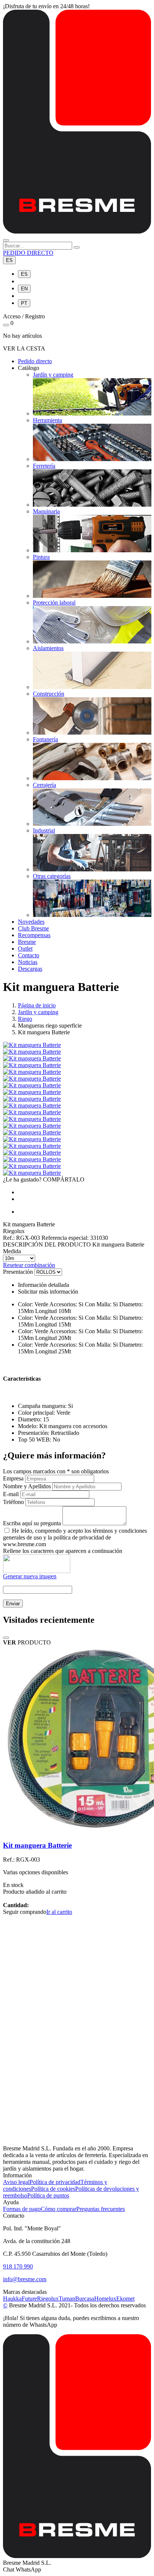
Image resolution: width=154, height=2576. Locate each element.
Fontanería (45, 739)
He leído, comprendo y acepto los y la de (75, 1537)
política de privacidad (79, 1537)
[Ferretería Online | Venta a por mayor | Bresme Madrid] (77, 231)
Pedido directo (35, 361)
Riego (25, 1019)
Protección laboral (54, 603)
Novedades (31, 922)
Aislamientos (48, 648)
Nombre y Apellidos (27, 1486)
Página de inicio (37, 1005)
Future (29, 2299)
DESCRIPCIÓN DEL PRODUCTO (47, 1244)
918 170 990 (18, 2266)
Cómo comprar (58, 2209)
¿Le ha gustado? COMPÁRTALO (44, 1179)
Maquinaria (46, 511)
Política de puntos (48, 2195)
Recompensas (34, 935)
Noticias (28, 962)
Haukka (12, 2299)
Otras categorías (52, 876)
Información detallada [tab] (44, 1285)
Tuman (67, 2299)
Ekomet (125, 2299)
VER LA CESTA (24, 348)
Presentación (18, 1272)
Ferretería (44, 466)
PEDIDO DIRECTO (28, 253)
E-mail (11, 1494)
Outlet (25, 949)
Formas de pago (22, 2209)
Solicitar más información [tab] (48, 1292)
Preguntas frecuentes (101, 2209)
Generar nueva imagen (30, 1576)
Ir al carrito (59, 1912)
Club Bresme (33, 928)
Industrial (44, 830)
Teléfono (13, 1502)
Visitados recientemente (49, 1620)
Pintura (41, 557)
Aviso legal (16, 2182)
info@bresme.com (25, 2279)
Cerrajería (44, 785)
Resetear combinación (29, 1265)
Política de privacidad (55, 2182)
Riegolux (48, 2299)
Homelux (105, 2299)
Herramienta (47, 420)
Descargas (30, 969)
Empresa (13, 1478)
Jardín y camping (53, 375)
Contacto (29, 955)
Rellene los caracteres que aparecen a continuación (63, 1551)
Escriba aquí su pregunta (32, 1523)
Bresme (27, 942)
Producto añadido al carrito (35, 1892)
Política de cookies (53, 2189)
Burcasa (85, 2299)
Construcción (49, 694)
